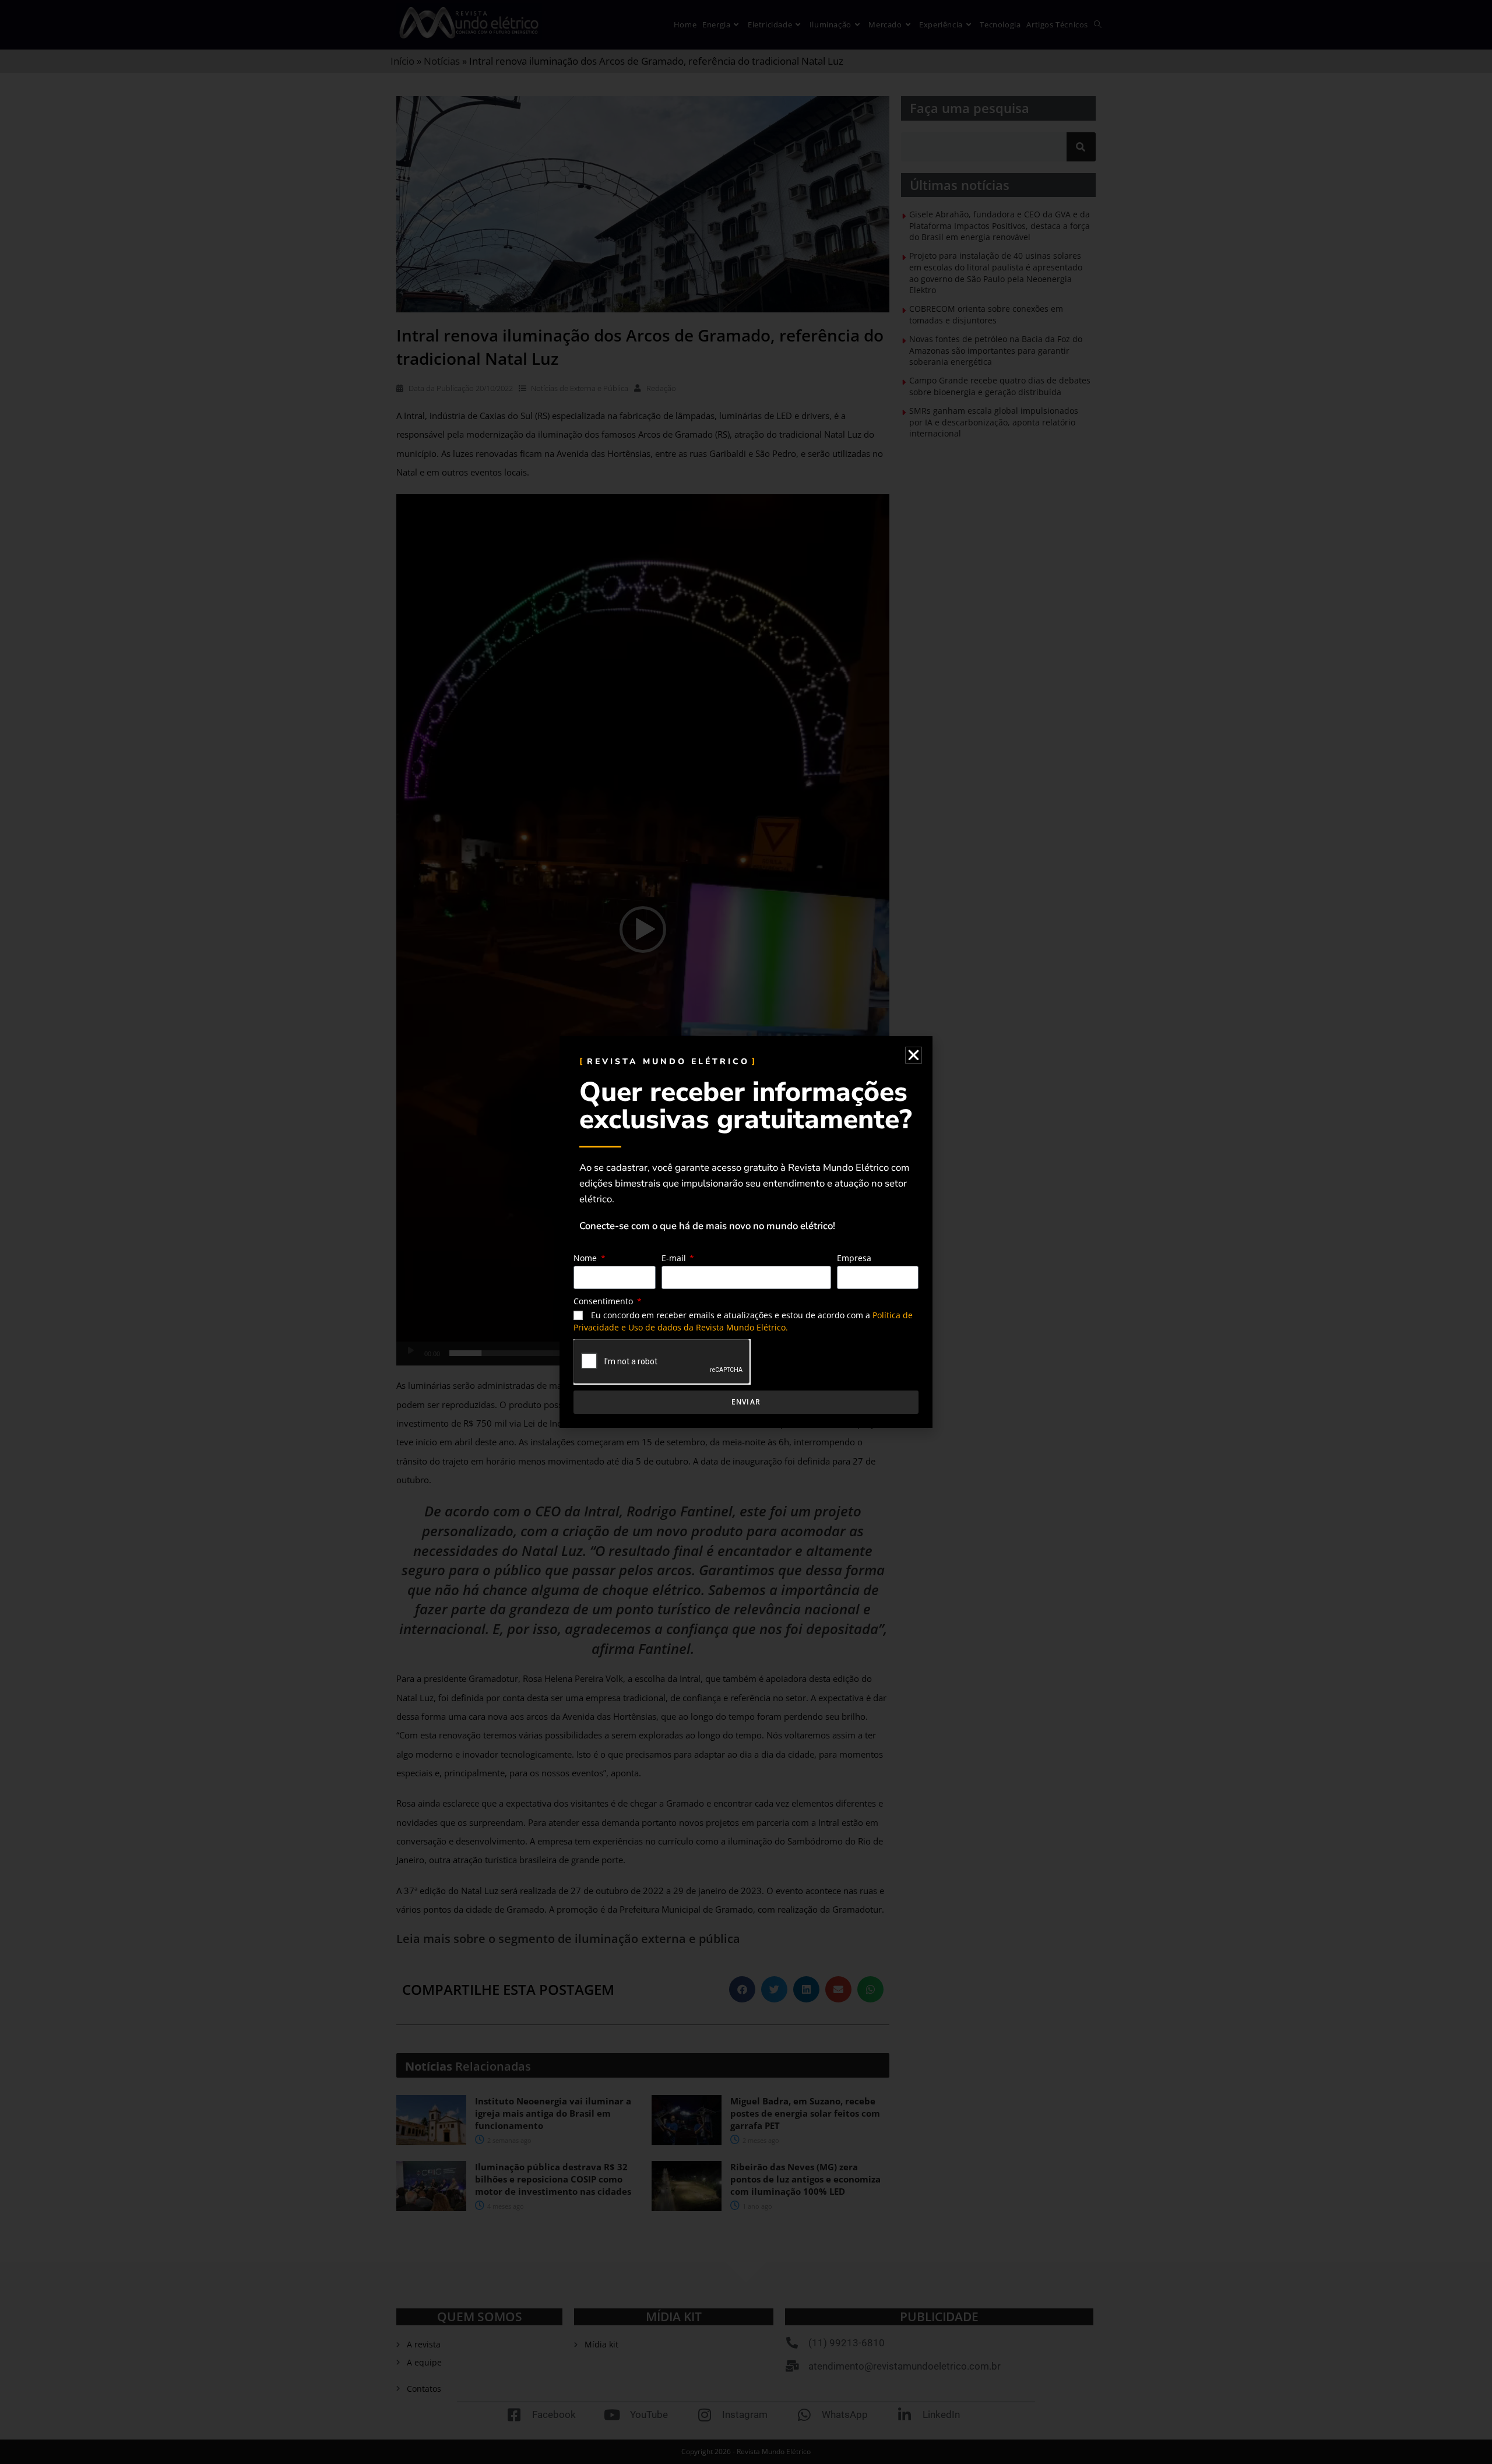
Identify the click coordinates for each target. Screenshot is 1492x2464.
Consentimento (604, 1301)
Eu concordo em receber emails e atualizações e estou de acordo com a (743, 1321)
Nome (586, 1258)
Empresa (854, 1258)
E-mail (675, 1258)
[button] (914, 1055)
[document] (746, 1232)
